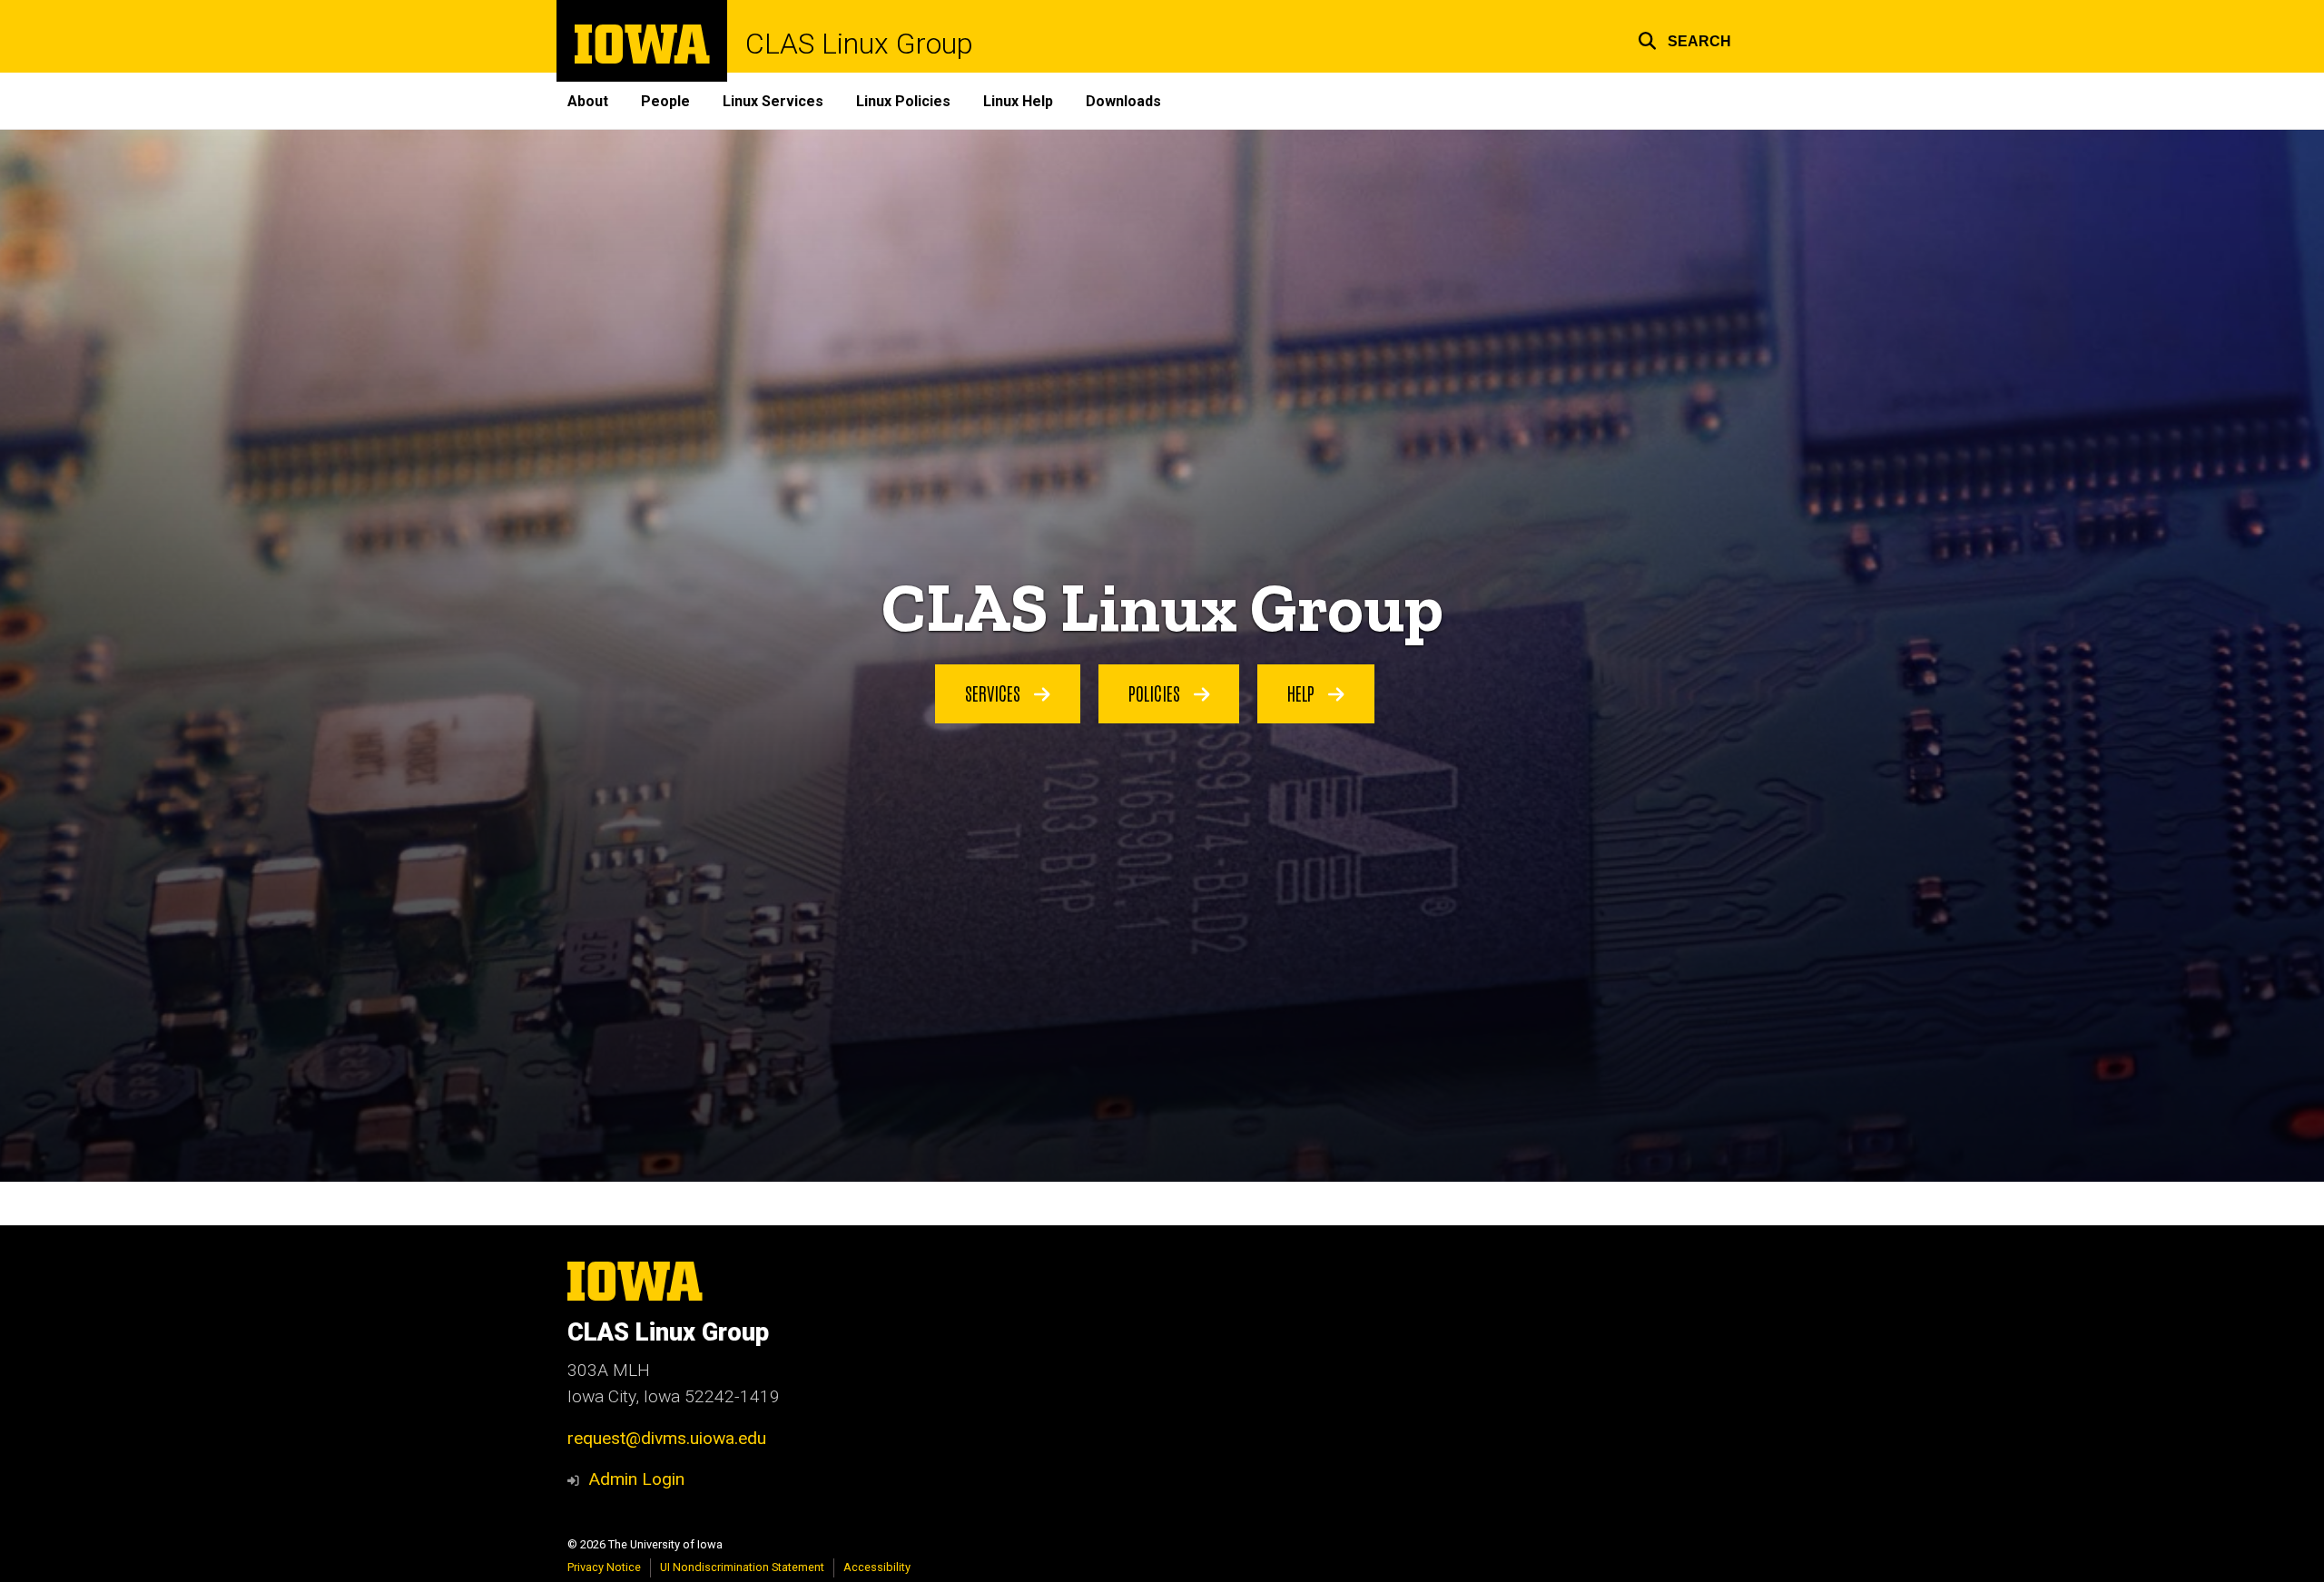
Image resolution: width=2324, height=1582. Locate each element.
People (665, 101)
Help (1303, 693)
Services (995, 693)
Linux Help (1018, 101)
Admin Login (636, 1479)
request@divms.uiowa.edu (667, 1438)
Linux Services (773, 101)
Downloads (1123, 101)
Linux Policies (903, 101)
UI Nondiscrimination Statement (742, 1567)
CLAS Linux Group (859, 44)
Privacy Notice (604, 1567)
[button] (1684, 39)
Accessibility (877, 1567)
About (588, 101)
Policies (1157, 693)
